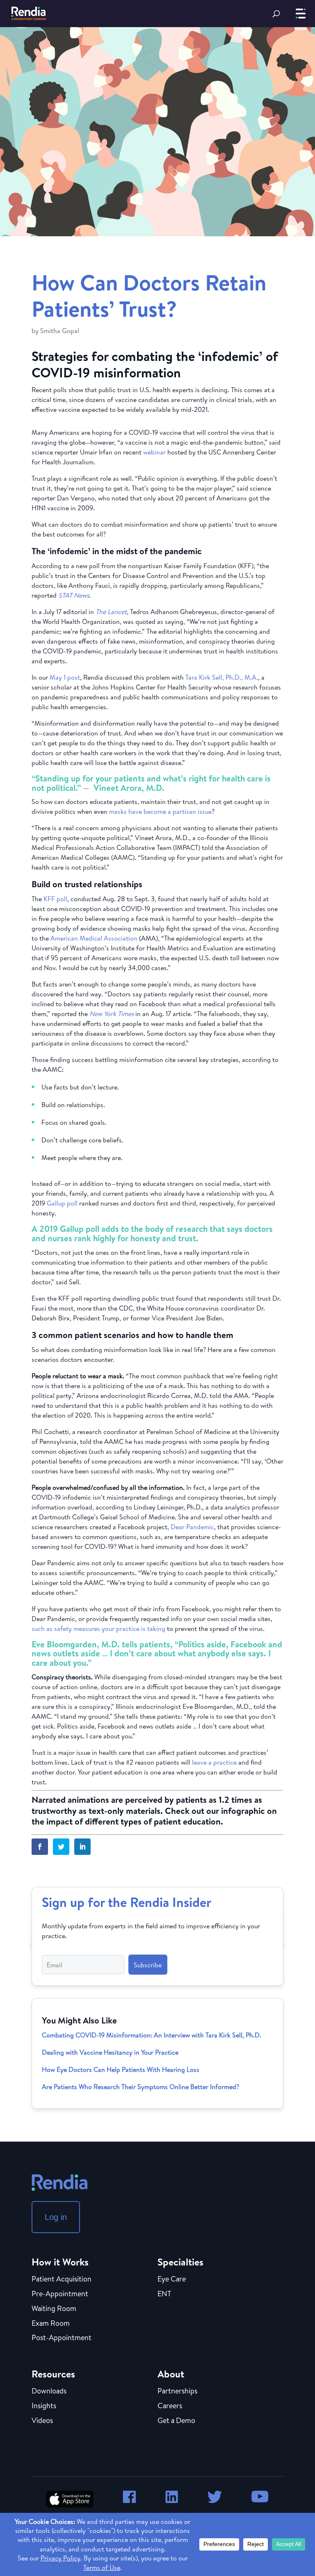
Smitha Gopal (60, 331)
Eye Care (172, 2279)
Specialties (180, 2262)
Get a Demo (176, 2421)
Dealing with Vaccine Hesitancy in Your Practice (110, 2052)
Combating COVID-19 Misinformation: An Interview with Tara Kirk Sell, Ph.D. (152, 2035)
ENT (164, 2294)
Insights (44, 2406)
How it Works (60, 2262)
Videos (42, 2421)
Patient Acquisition (62, 2279)
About (171, 2374)
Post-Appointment (62, 2338)
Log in (56, 2217)
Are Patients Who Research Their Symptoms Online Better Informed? (140, 2087)
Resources (53, 2374)
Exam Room (51, 2324)
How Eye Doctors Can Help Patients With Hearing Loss (121, 2069)
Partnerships (177, 2391)
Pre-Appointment (60, 2294)
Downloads (49, 2391)
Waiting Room (54, 2309)
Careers (170, 2406)
